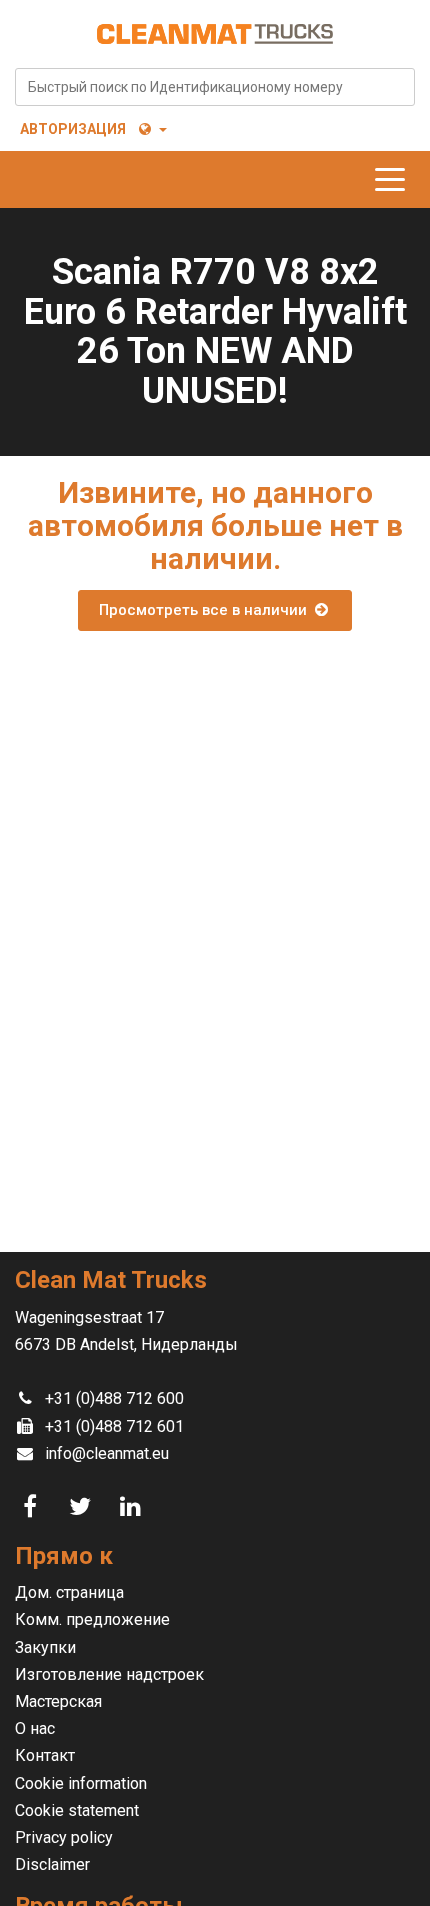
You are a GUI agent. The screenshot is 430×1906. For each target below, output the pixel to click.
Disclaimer (52, 1864)
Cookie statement (77, 1810)
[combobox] (215, 87)
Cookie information (81, 1783)
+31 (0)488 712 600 (114, 1398)
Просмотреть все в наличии (205, 610)
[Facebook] (33, 1507)
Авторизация (73, 129)
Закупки (45, 1647)
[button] (151, 129)
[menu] (395, 179)
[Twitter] (83, 1507)
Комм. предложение (92, 1619)
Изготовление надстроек (109, 1674)
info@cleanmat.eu (107, 1453)
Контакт (45, 1755)
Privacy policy (64, 1837)
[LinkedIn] (133, 1507)
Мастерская (58, 1701)
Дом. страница (69, 1592)
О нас (35, 1728)
